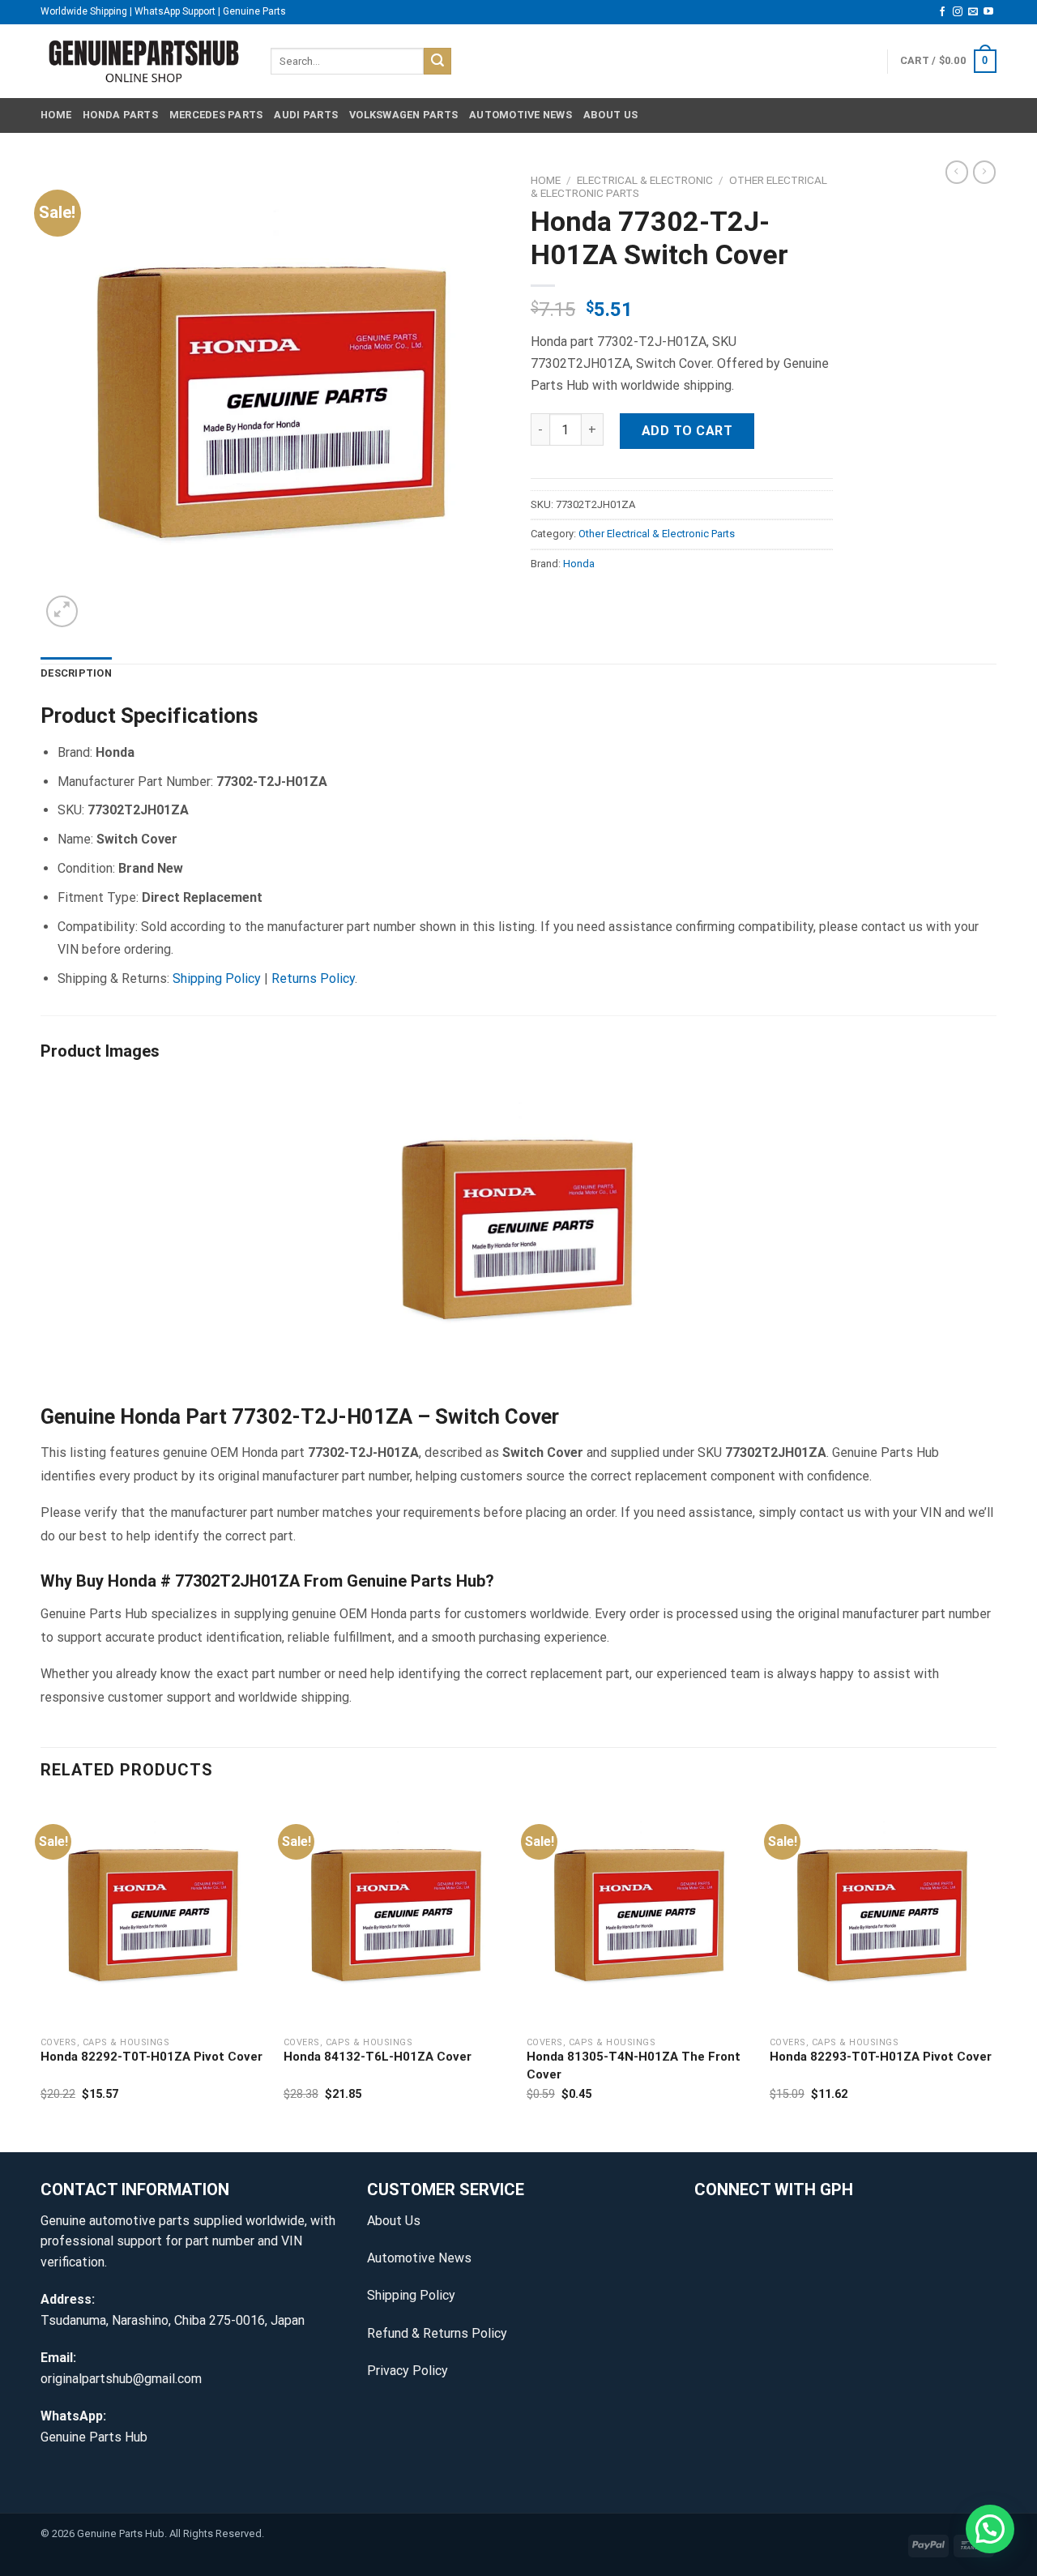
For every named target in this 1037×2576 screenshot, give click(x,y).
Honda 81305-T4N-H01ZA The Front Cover (634, 2065)
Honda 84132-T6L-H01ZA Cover (378, 2057)
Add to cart (687, 431)
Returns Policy (313, 978)
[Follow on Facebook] (942, 12)
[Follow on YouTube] (988, 12)
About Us (394, 2221)
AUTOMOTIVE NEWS (521, 115)
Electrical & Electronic (645, 180)
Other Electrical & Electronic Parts (657, 534)
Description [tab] (76, 673)
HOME (56, 115)
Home (546, 180)
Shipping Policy (217, 978)
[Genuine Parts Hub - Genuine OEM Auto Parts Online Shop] (143, 61)
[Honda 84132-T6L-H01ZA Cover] (397, 1913)
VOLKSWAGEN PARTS (403, 115)
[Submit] (437, 62)
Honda (579, 564)
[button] (990, 2529)
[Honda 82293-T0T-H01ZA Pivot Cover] (883, 1913)
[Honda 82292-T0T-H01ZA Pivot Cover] (154, 1913)
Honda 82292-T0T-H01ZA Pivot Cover (151, 2057)
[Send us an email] (973, 12)
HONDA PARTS (120, 115)
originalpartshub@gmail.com (121, 2379)
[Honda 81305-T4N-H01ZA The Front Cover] (640, 1913)
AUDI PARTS (306, 115)
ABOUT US (610, 115)
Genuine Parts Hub (94, 2437)
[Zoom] (62, 611)
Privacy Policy (408, 2371)
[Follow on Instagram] (958, 12)
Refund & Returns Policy (437, 2333)
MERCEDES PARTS (216, 115)
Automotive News (419, 2258)
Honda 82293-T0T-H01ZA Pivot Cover (881, 2057)
